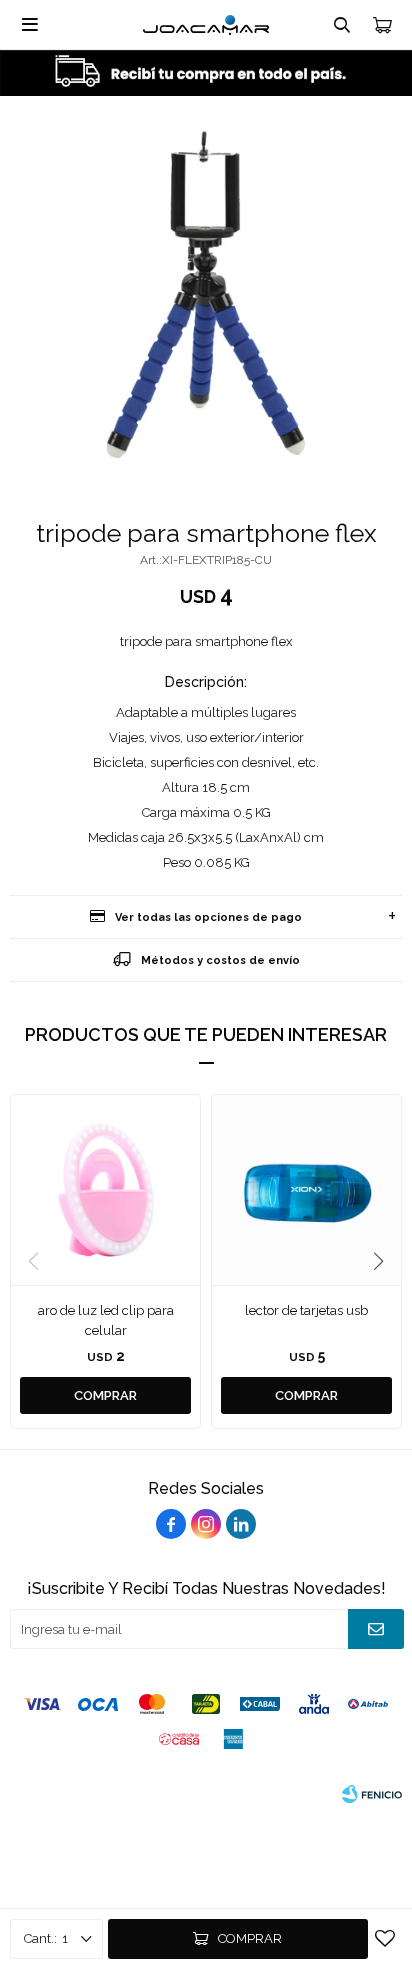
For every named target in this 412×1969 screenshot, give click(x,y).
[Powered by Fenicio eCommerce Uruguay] (372, 1794)
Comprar (250, 1938)
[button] (378, 1262)
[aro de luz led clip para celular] (105, 1189)
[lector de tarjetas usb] (306, 1189)
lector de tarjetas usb (306, 1310)
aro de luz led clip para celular (106, 1320)
